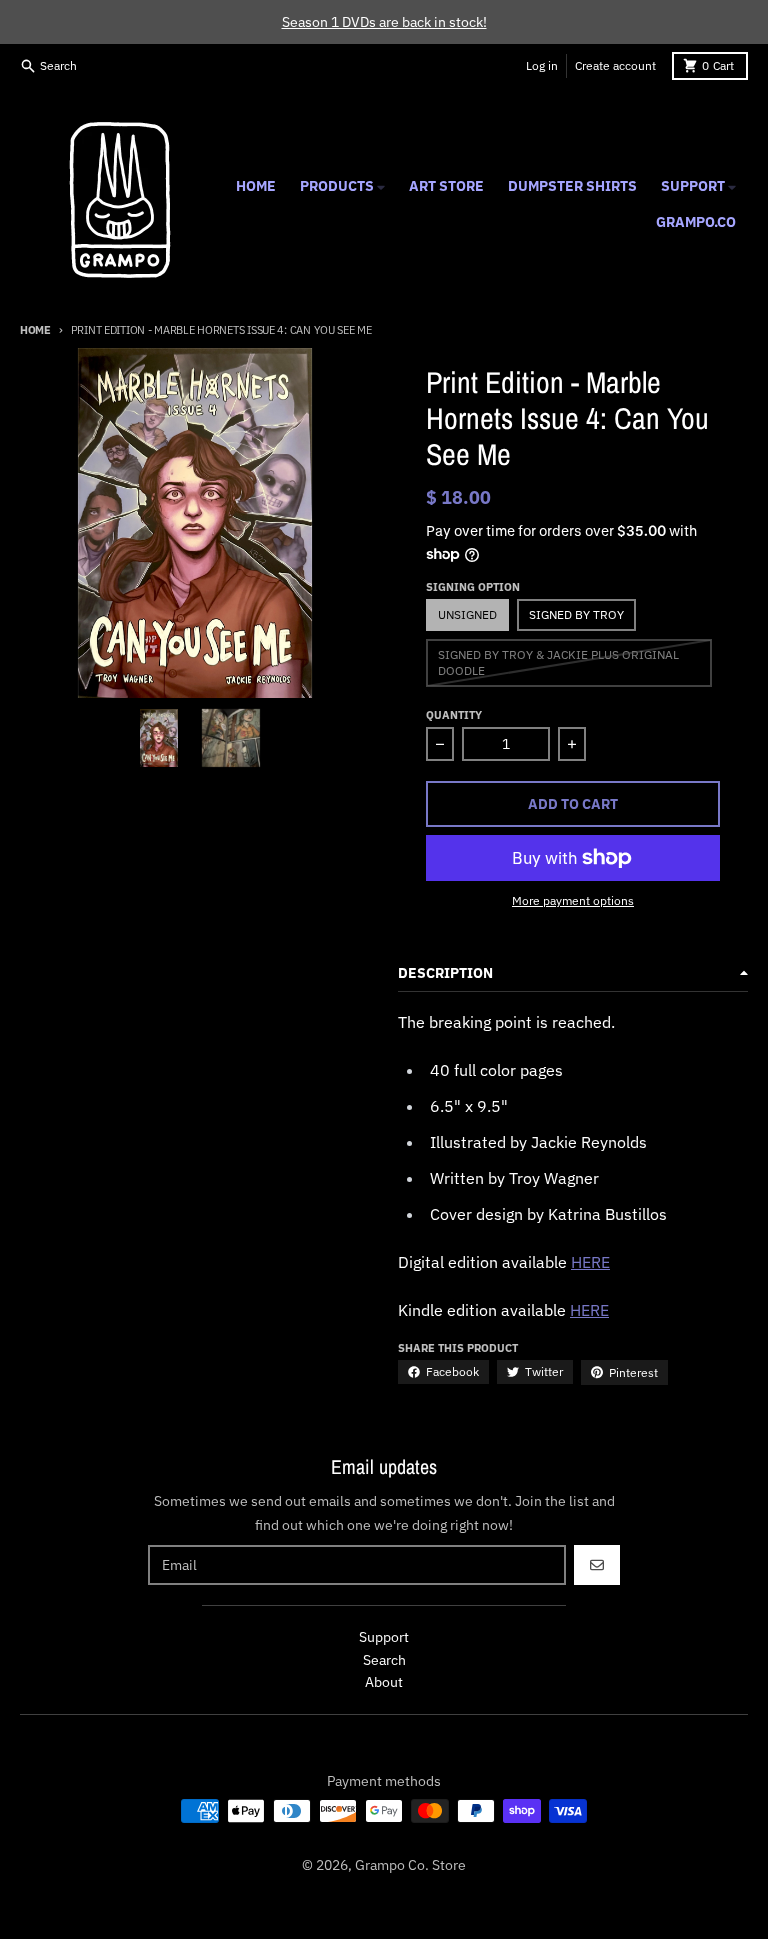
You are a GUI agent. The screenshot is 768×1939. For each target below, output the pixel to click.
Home (35, 330)
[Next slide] (281, 738)
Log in (542, 65)
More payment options (573, 900)
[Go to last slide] (109, 738)
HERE (590, 1262)
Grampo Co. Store (410, 1865)
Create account (615, 65)
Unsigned (467, 614)
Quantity (454, 715)
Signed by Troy (576, 614)
